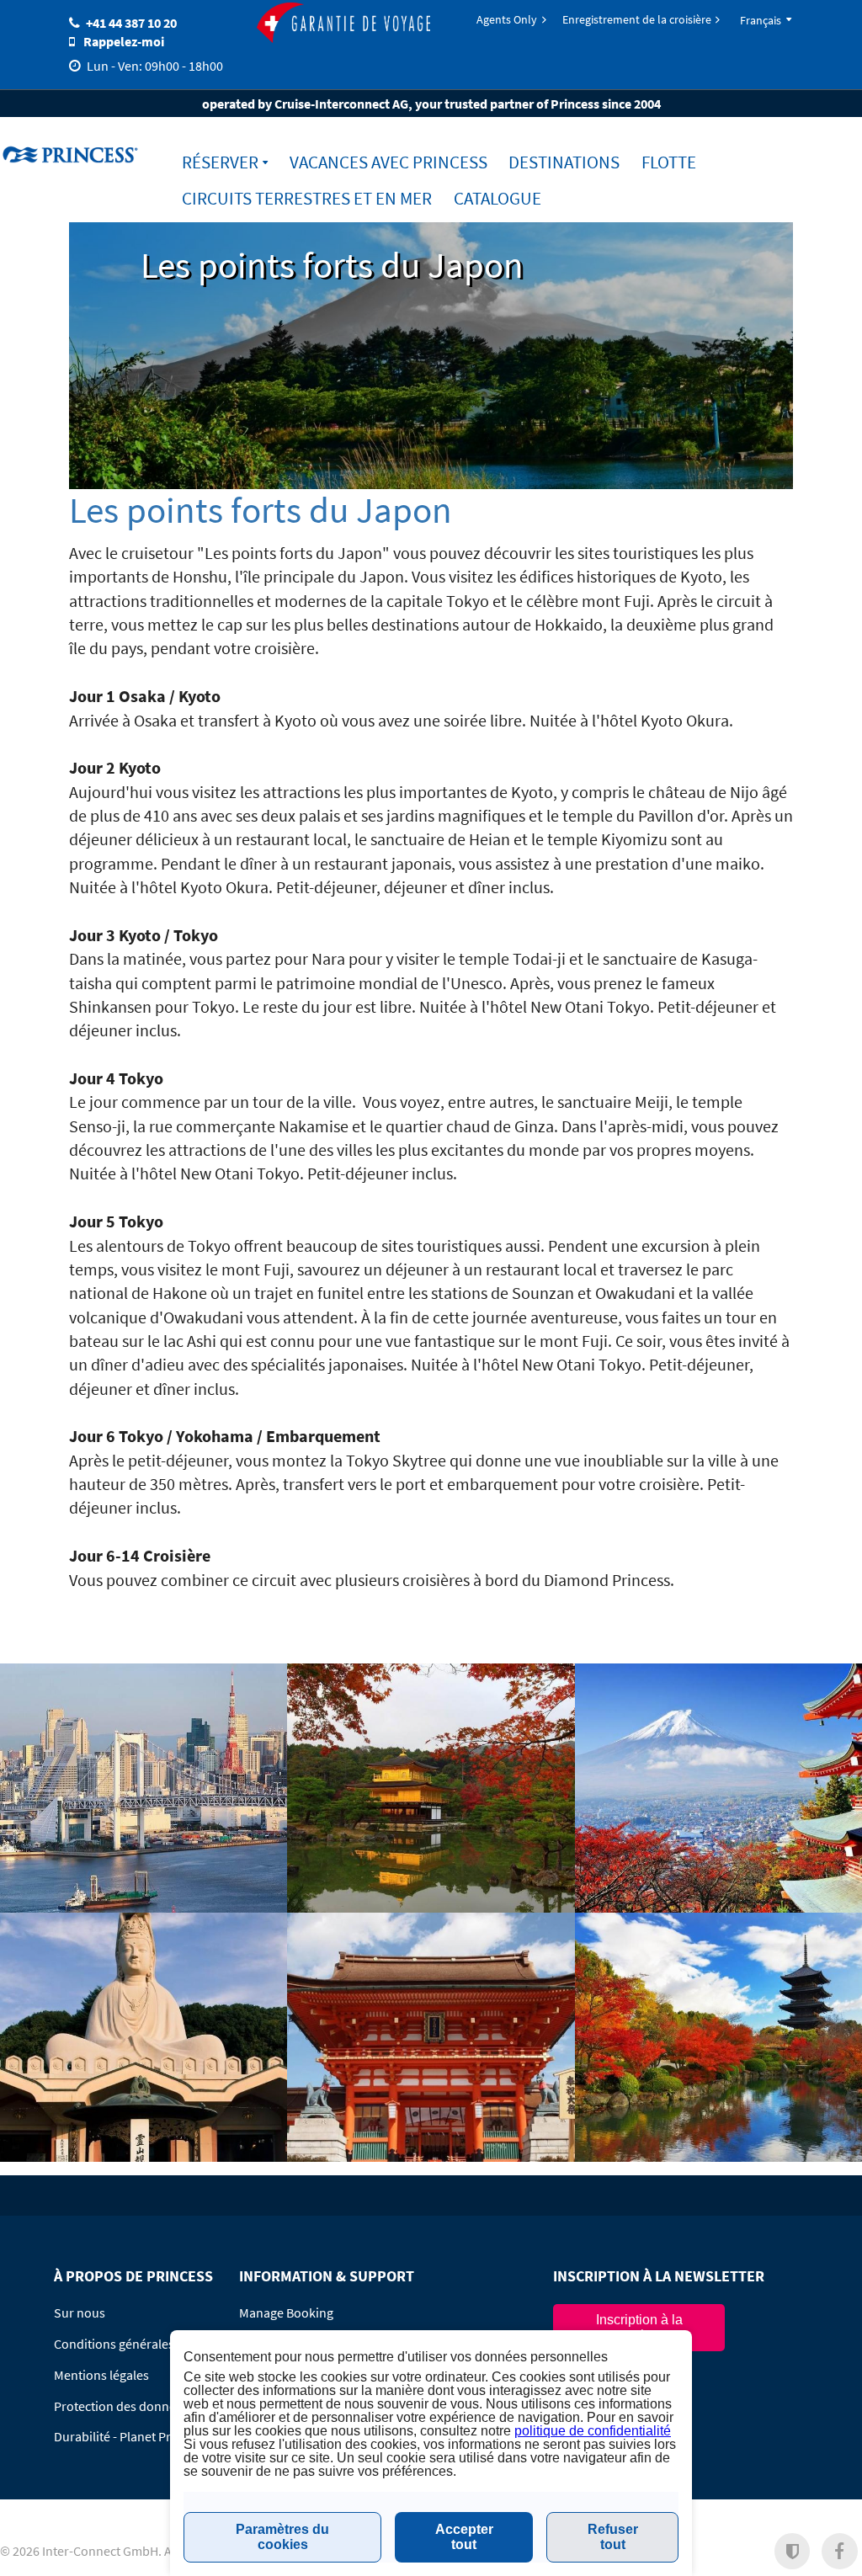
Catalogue (498, 198)
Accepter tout (464, 2537)
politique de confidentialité (593, 2431)
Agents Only (507, 19)
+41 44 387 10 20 (131, 23)
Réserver (220, 162)
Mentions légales (101, 2375)
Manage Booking (286, 2313)
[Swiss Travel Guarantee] (343, 24)
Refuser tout (613, 2537)
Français (761, 20)
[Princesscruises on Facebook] (840, 2551)
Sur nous (80, 2313)
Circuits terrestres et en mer (307, 198)
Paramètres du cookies (282, 2537)
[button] (793, 2551)
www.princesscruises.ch (72, 154)
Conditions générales (114, 2344)
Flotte (669, 162)
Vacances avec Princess (388, 162)
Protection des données (121, 2406)
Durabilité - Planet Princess (130, 2436)
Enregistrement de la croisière (637, 19)
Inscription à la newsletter (639, 2327)
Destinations (564, 162)
